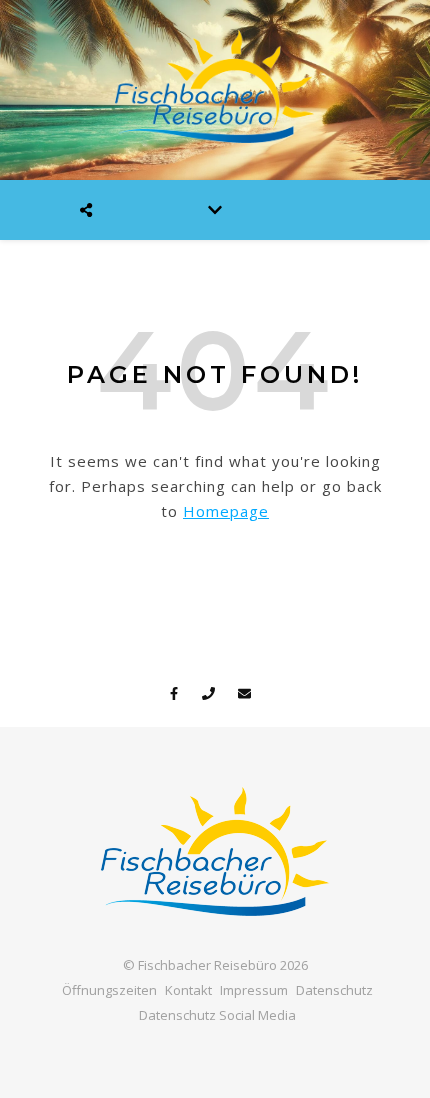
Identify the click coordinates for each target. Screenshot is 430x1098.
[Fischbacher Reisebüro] (215, 90)
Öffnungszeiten (109, 990)
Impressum (254, 990)
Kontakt (188, 990)
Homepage (226, 511)
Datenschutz (334, 990)
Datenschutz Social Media (217, 1015)
